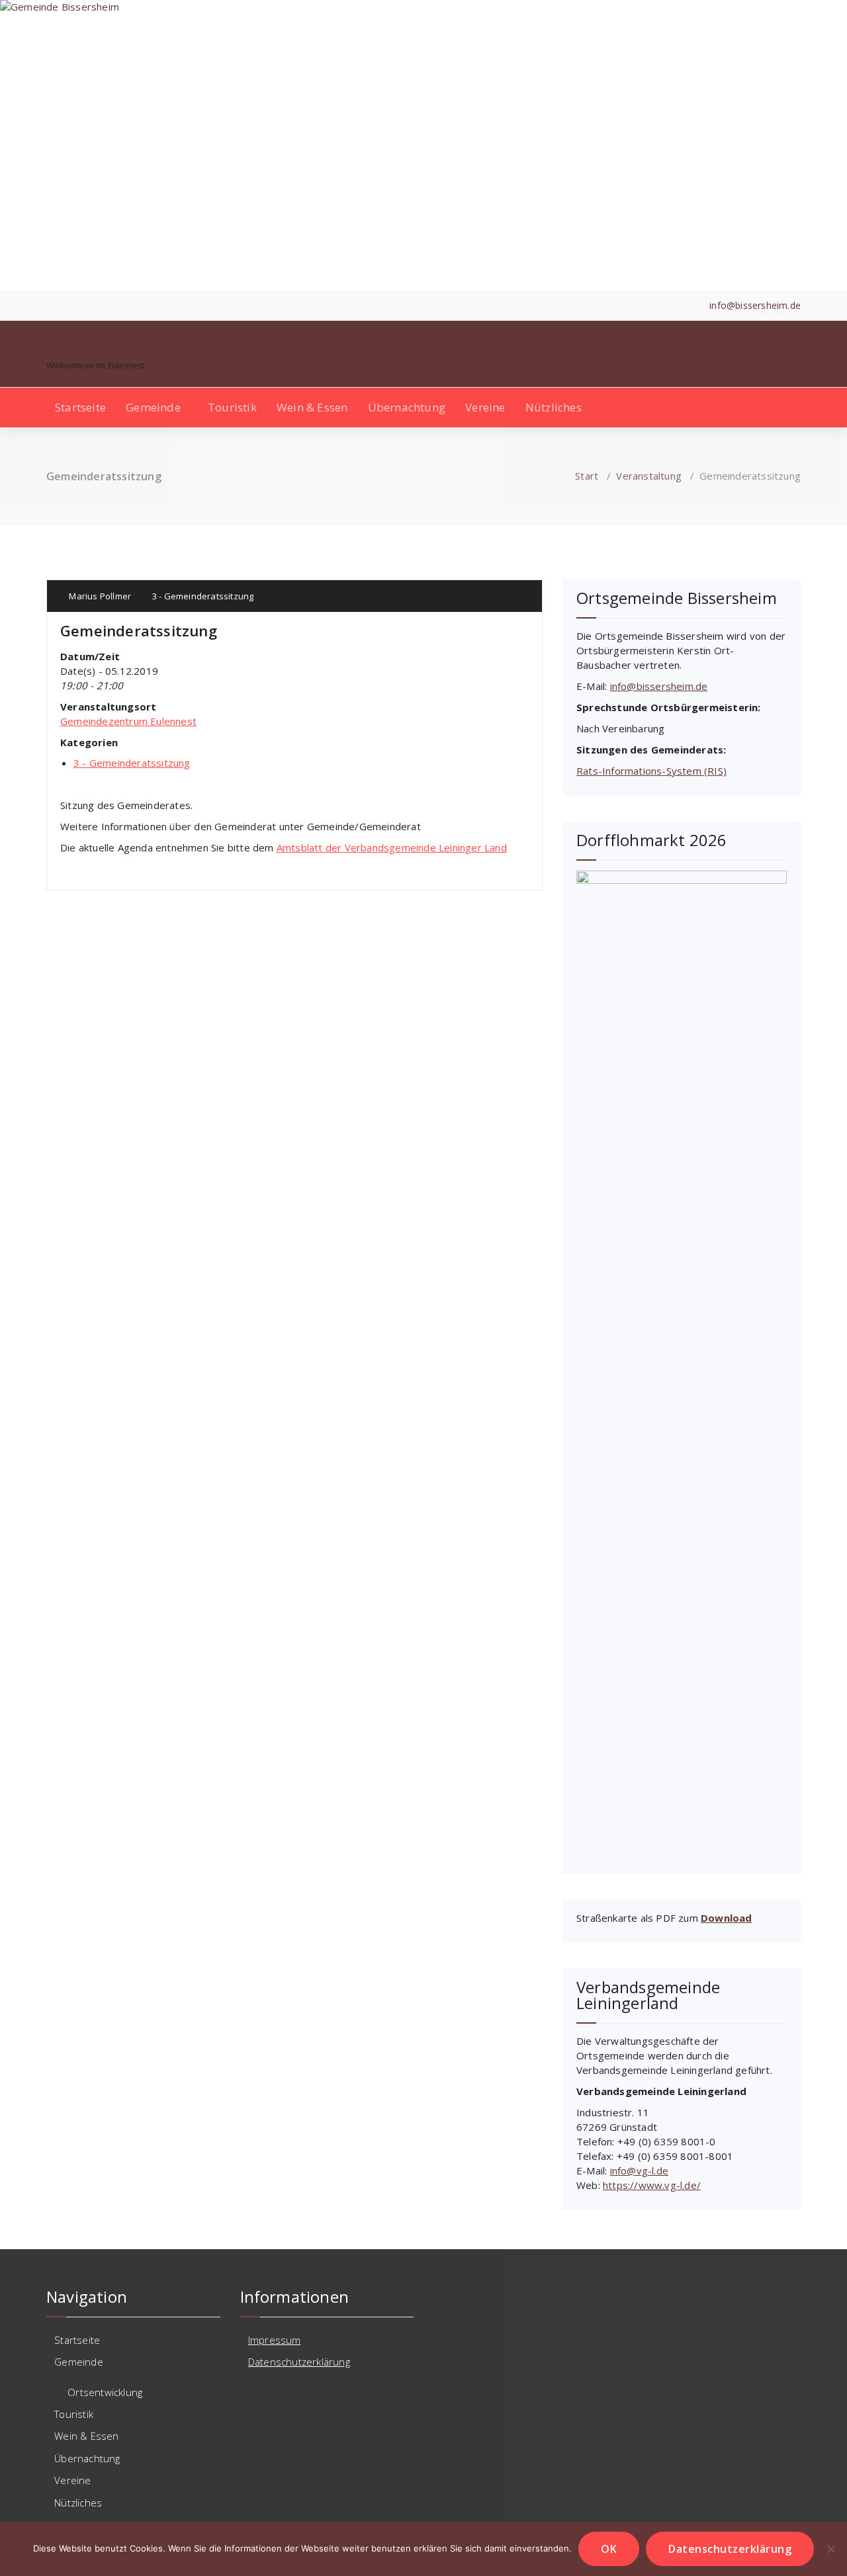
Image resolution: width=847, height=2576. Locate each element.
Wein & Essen (312, 407)
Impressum (275, 2340)
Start (587, 476)
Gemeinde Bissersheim (159, 349)
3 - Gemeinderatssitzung (203, 596)
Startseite (80, 407)
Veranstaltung (649, 476)
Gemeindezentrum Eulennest (128, 721)
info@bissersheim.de (659, 686)
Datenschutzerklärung (299, 2362)
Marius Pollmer (99, 596)
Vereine (485, 407)
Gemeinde (153, 407)
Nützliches (554, 407)
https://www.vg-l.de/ (652, 2185)
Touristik (232, 407)
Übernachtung (407, 407)
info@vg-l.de (639, 2170)
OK (609, 2549)
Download (727, 1918)
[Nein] (830, 2549)
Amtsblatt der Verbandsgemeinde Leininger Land (392, 847)
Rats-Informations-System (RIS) (651, 771)
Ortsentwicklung (105, 2392)
